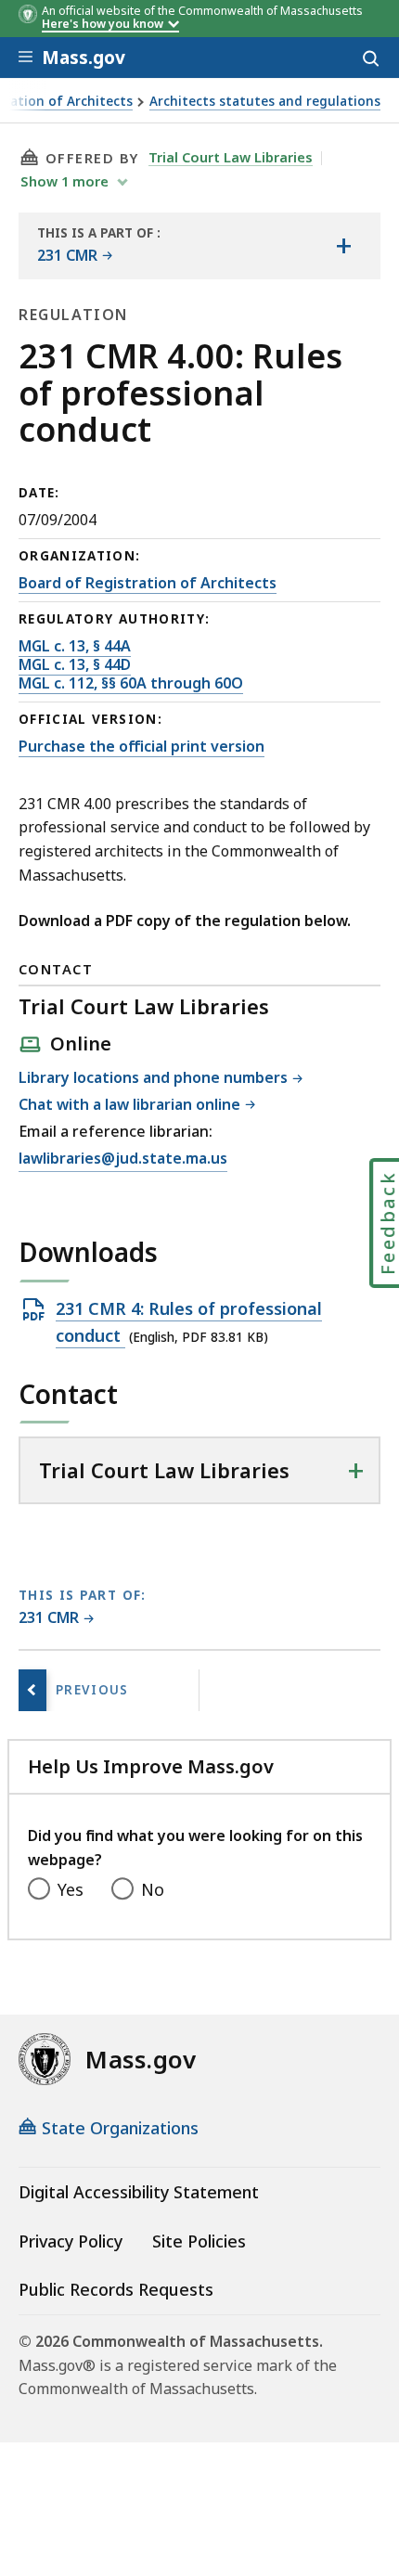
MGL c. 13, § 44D (75, 664)
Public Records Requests (116, 2289)
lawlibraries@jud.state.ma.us (123, 1159)
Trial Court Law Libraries (231, 157)
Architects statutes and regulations (265, 102)
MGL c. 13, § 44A (75, 646)
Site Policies (199, 2241)
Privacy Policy (71, 2241)
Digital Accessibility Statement (139, 2192)
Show (64, 181)
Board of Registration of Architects (148, 583)
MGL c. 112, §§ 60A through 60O (131, 683)
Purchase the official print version (142, 746)
